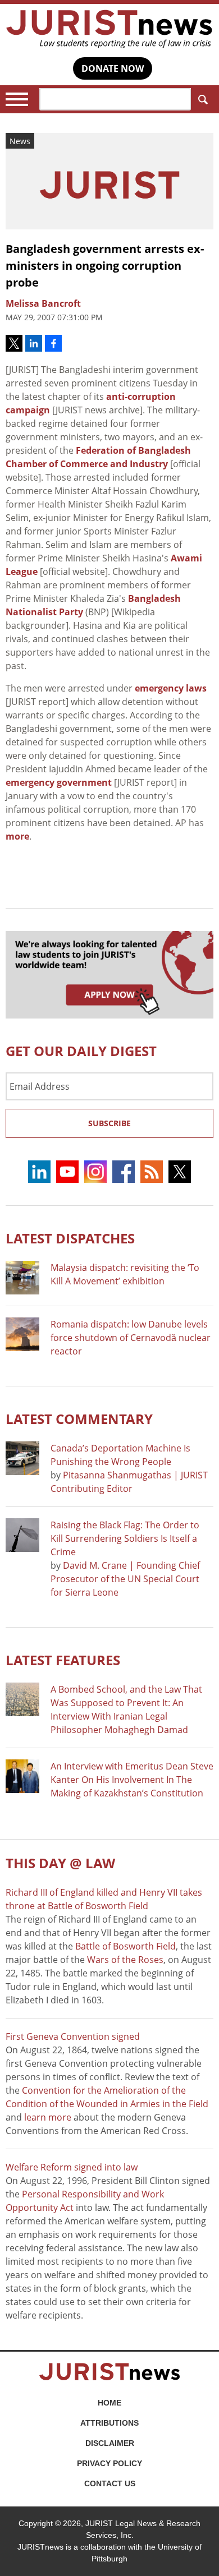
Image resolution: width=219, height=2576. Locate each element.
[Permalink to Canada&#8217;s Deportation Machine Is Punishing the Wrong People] (22, 1458)
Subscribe (109, 1123)
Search (202, 99)
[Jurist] (109, 29)
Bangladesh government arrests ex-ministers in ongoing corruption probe (105, 266)
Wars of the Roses (125, 1960)
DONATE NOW (113, 68)
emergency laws (171, 688)
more (17, 836)
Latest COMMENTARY (79, 1419)
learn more (48, 2117)
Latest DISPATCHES (70, 1238)
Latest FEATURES (63, 1660)
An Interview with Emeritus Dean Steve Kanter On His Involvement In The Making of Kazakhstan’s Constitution (132, 1780)
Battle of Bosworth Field (126, 1946)
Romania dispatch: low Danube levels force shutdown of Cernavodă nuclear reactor (131, 1338)
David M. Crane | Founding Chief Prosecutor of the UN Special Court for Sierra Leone (125, 1579)
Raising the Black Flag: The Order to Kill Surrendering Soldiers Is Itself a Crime (125, 1538)
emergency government (59, 782)
